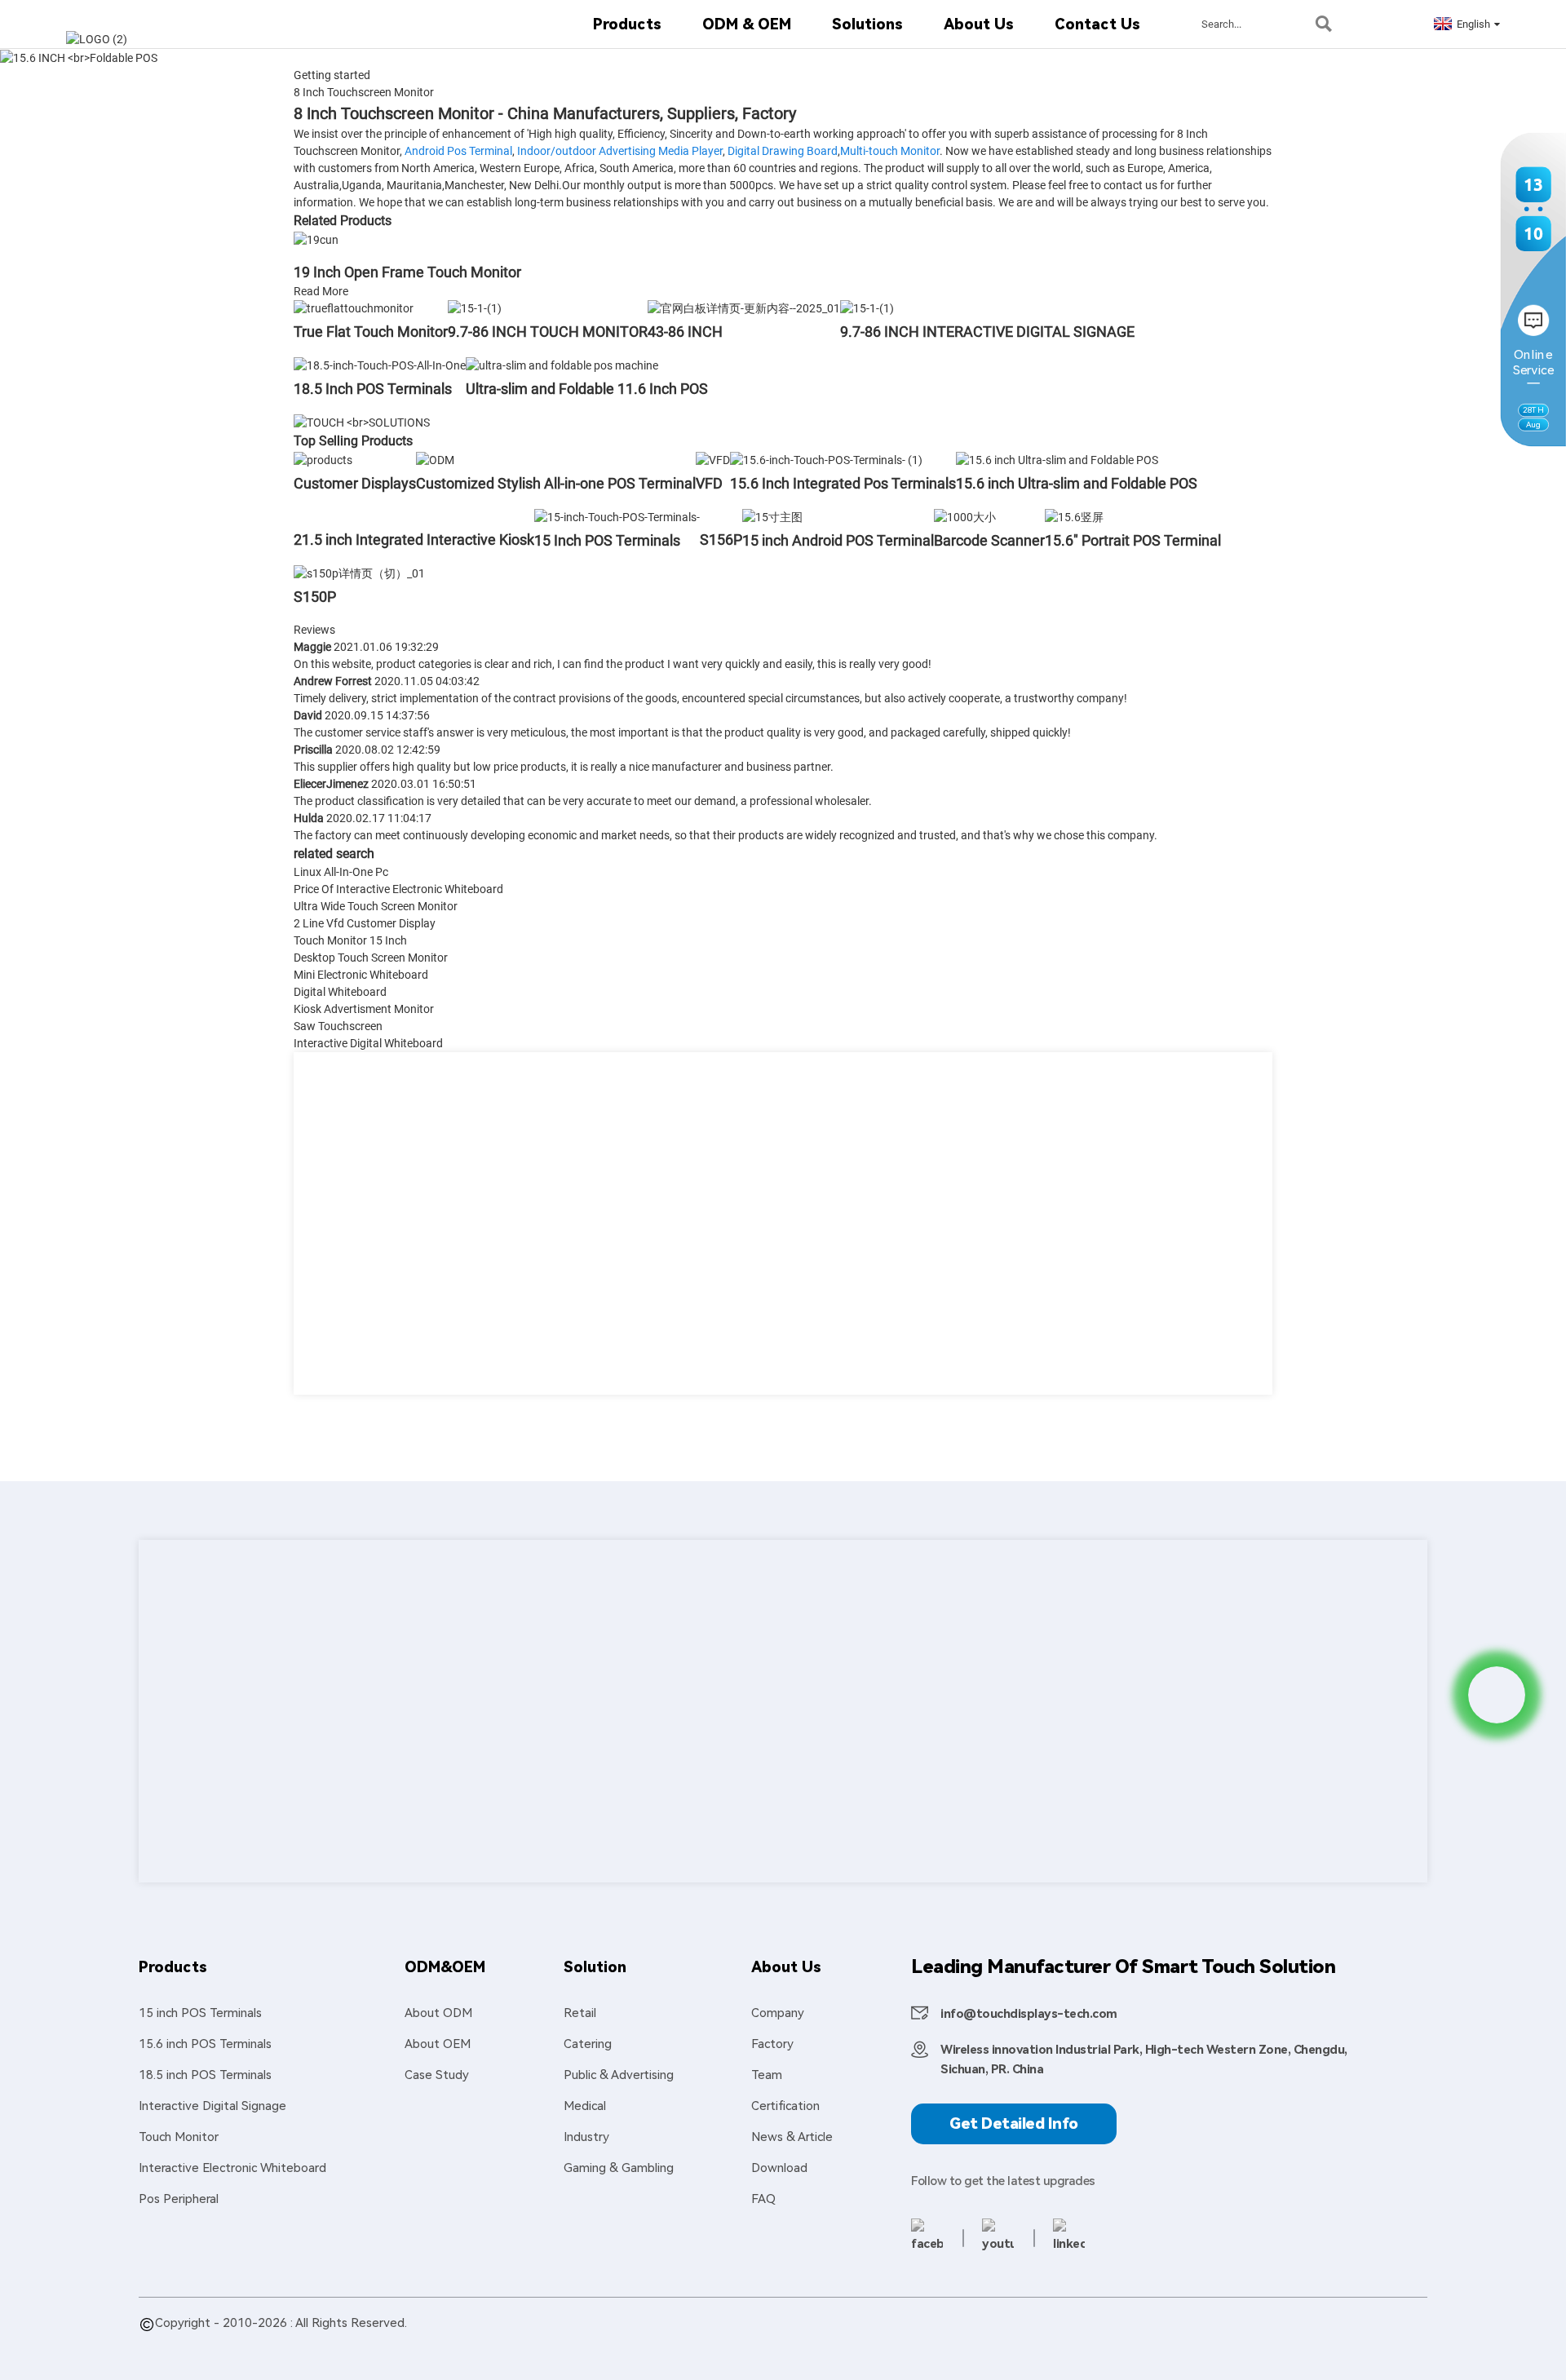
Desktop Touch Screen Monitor (371, 958)
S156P (721, 540)
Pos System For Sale (463, 2342)
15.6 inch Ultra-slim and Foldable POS (1077, 483)
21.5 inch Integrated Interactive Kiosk (414, 540)
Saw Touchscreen (338, 1026)
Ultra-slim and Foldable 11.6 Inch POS (587, 389)
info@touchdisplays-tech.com (1029, 2014)
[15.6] (1074, 516)
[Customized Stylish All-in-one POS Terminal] (435, 459)
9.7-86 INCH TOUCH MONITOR (548, 332)
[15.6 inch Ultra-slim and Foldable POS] (1057, 459)
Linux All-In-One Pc (341, 872)
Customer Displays (355, 483)
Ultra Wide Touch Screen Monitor (376, 906)
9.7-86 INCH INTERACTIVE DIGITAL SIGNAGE (987, 332)
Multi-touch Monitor (890, 151)
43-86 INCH (685, 332)
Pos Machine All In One (874, 2342)
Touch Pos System (995, 2342)
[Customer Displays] (323, 459)
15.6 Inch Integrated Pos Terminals (843, 483)
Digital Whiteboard (340, 992)
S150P (315, 597)
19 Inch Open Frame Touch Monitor (407, 272)
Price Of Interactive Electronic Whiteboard (398, 889)
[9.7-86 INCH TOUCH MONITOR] (475, 308)
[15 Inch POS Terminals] (617, 516)
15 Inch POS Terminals (607, 540)
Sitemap (275, 2342)
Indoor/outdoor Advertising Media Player (620, 151)
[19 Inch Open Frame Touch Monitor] (316, 239)
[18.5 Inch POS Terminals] (380, 365)
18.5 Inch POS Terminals (373, 389)
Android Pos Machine (746, 2342)
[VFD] (713, 459)
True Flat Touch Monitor (371, 332)
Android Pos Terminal (458, 151)
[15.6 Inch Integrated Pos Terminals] (826, 459)
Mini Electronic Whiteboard (361, 975)
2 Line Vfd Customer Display (365, 923)
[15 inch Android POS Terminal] (772, 516)
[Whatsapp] (1497, 1695)
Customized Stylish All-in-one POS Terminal (556, 483)
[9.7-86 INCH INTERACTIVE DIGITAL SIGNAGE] (867, 308)
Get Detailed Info (1014, 2123)
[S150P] (359, 573)
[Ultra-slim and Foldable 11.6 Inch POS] (562, 365)
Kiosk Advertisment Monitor (364, 1009)
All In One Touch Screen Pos (604, 2342)
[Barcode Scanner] (965, 516)
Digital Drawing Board (783, 151)
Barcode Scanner (989, 540)
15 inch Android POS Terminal (838, 540)
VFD (709, 483)
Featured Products (192, 2342)
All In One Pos (359, 2342)
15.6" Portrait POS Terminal (1133, 540)
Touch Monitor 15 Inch (350, 940)
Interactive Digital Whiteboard (368, 1043)
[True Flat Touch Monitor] (354, 308)
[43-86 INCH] (744, 308)
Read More (321, 291)
